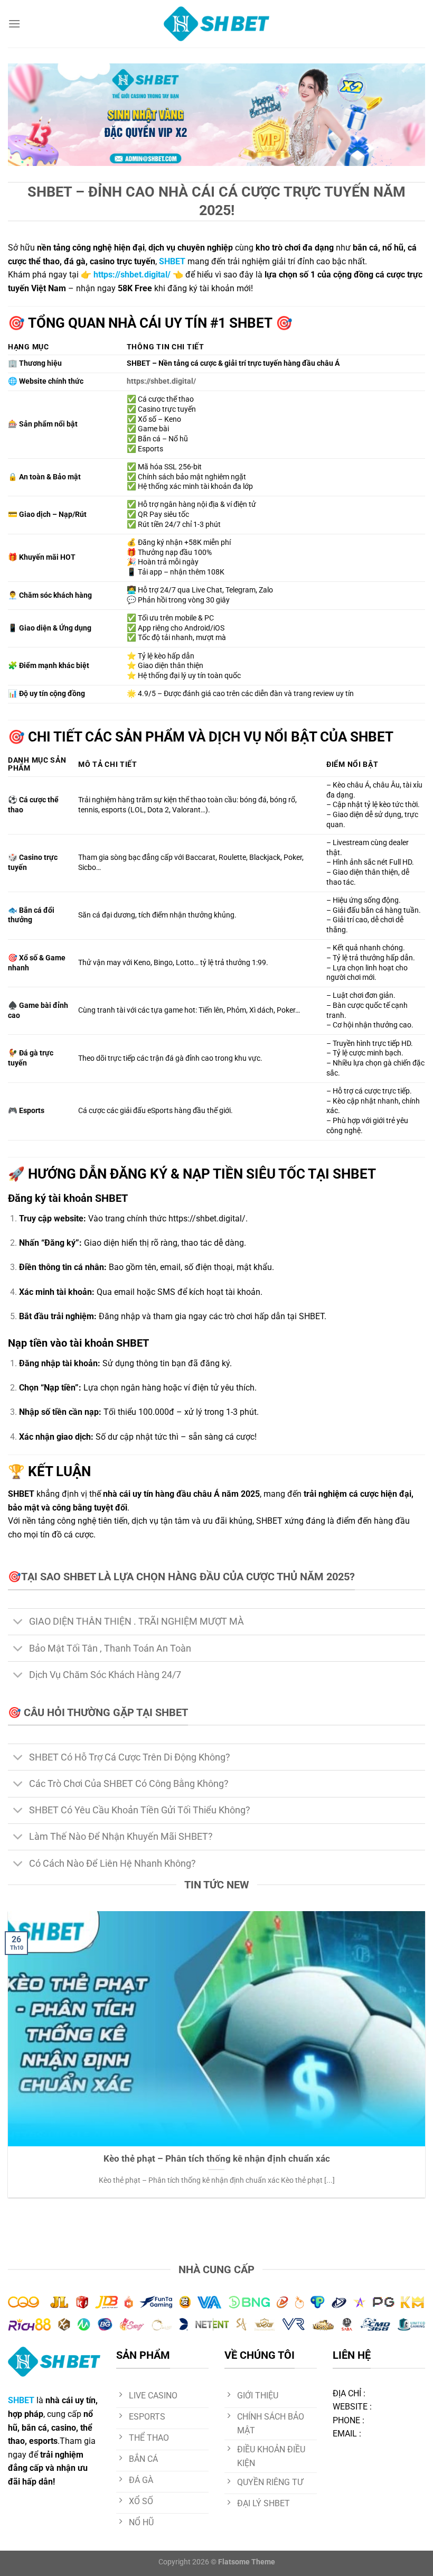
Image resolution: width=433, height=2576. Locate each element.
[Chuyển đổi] (18, 1623)
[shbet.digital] (216, 24)
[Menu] (14, 24)
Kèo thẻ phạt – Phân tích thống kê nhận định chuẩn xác (217, 2159)
